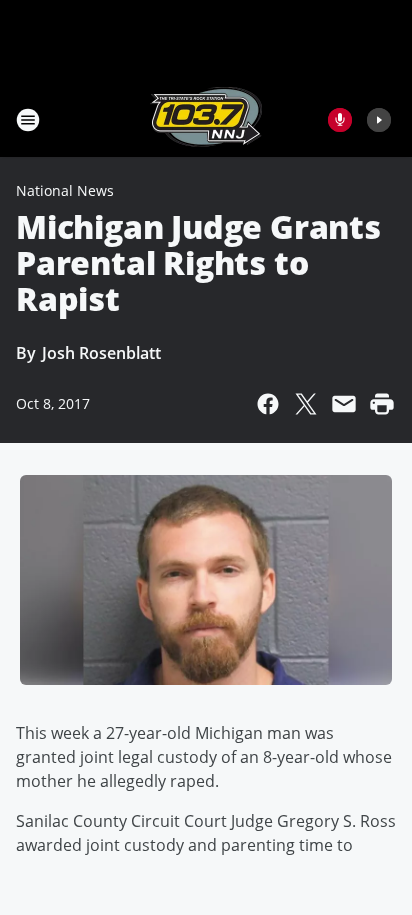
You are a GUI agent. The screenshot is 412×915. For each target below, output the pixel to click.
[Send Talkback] (340, 120)
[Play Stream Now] (379, 120)
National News (65, 190)
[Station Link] (206, 119)
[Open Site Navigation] (28, 120)
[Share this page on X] (306, 404)
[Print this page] (382, 404)
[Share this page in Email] (344, 404)
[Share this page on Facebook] (268, 404)
